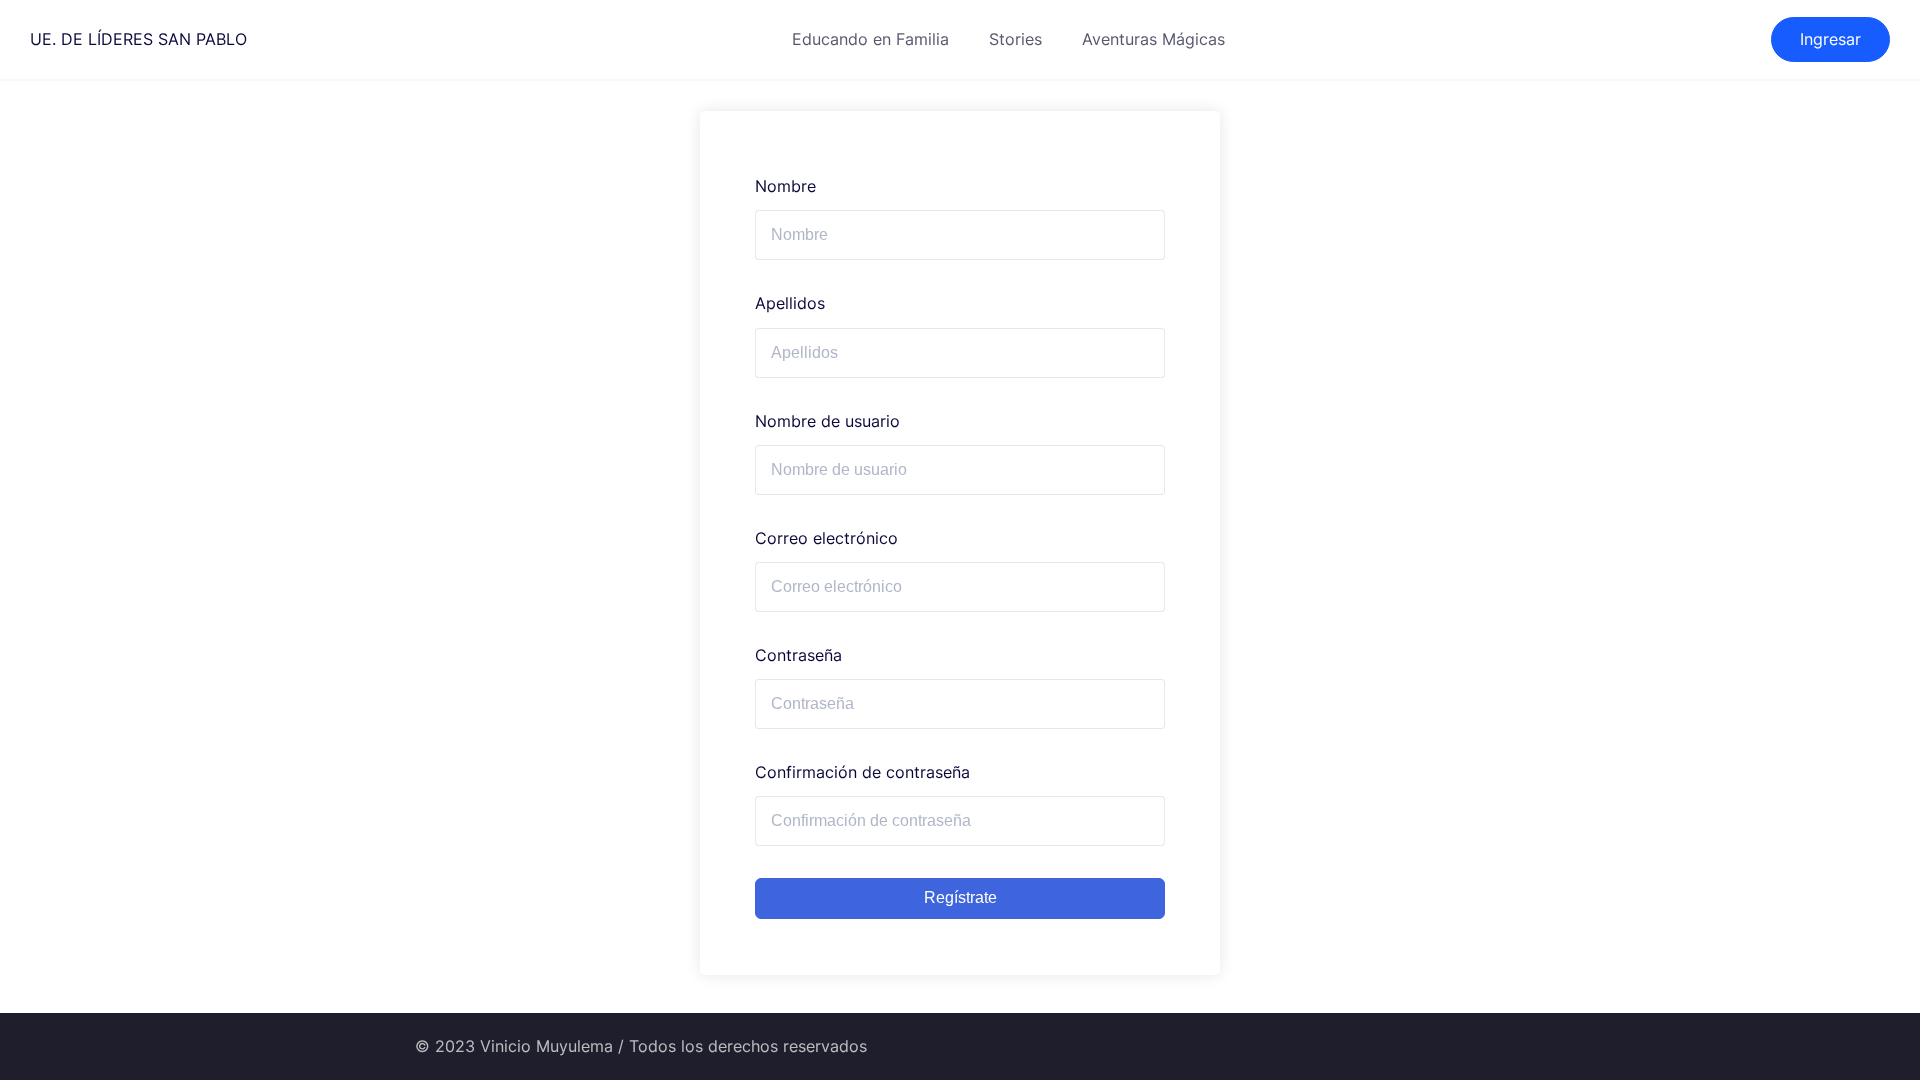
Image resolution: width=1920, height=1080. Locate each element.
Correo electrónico (826, 538)
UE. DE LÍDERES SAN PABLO (138, 39)
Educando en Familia (870, 39)
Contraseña (798, 655)
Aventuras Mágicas (1153, 39)
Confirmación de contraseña (862, 772)
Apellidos (790, 303)
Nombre (785, 186)
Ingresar (1830, 39)
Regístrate (960, 897)
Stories (1015, 39)
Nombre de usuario (827, 421)
